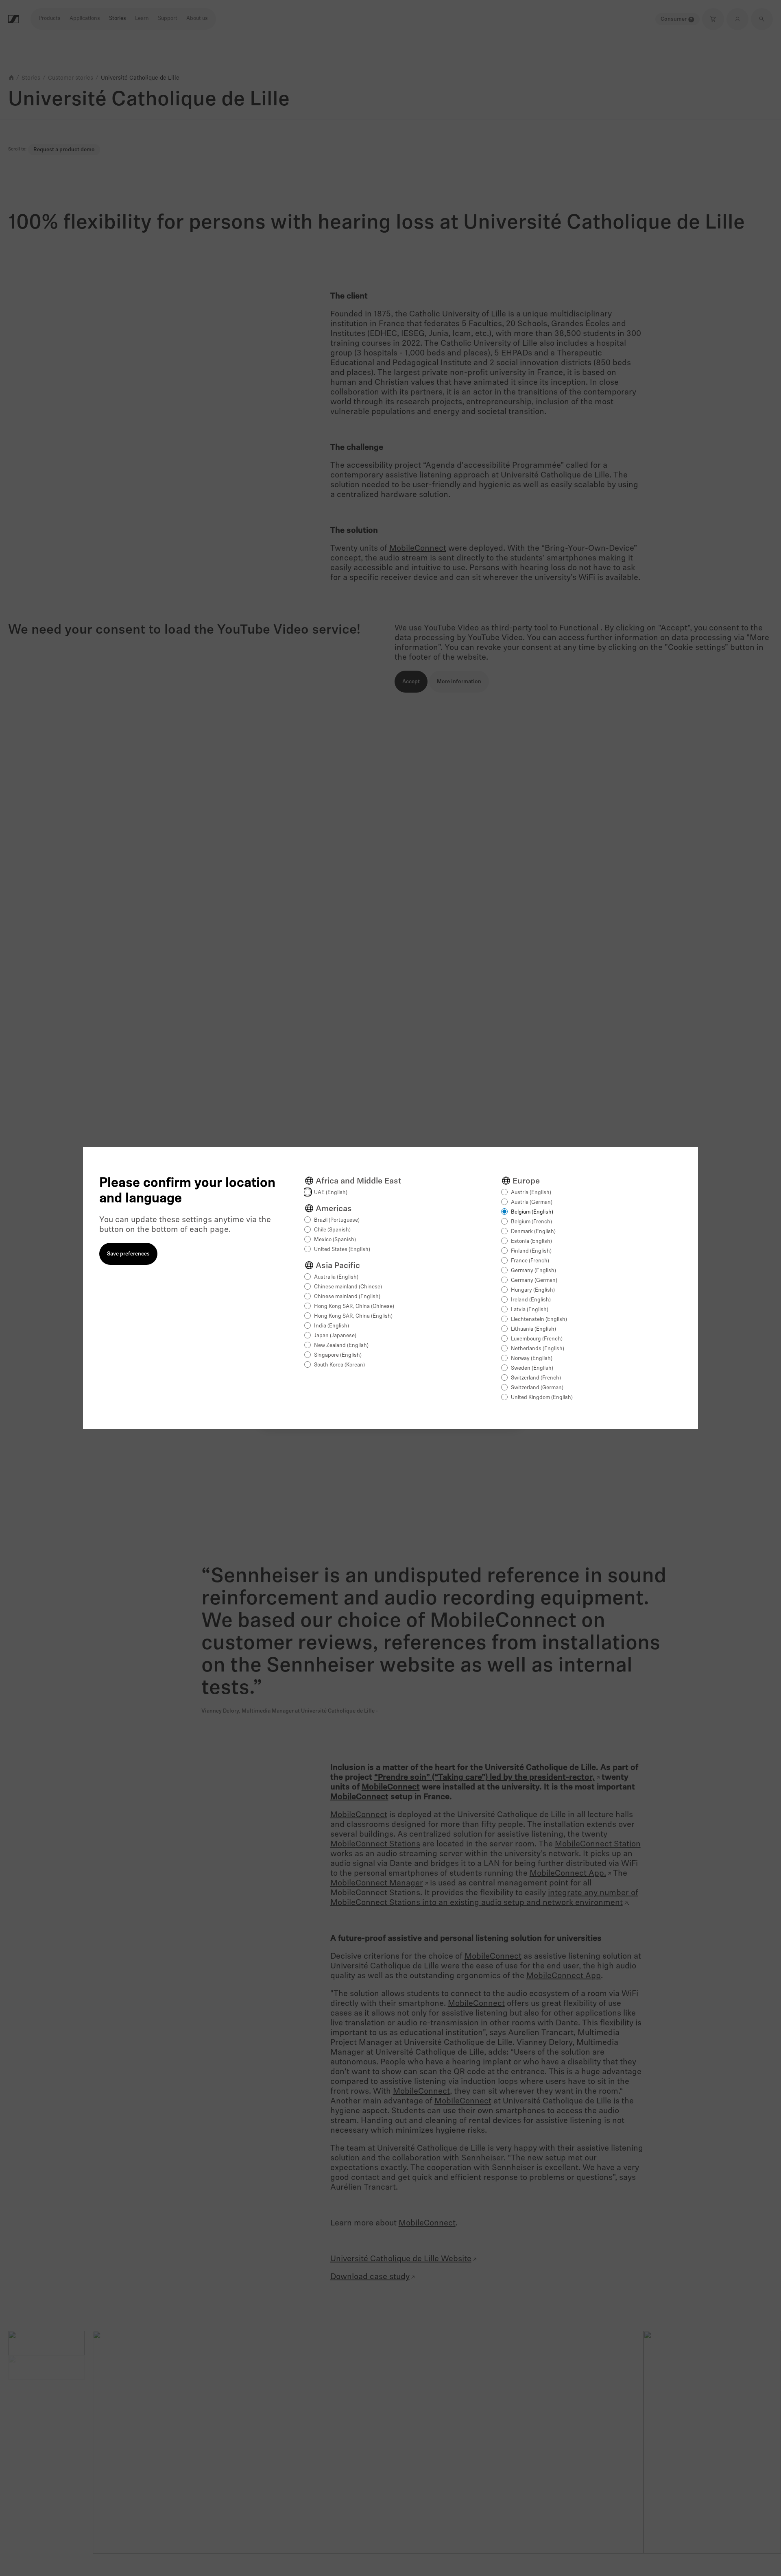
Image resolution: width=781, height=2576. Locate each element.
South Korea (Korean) (339, 1365)
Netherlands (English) (538, 1349)
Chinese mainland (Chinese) (348, 1287)
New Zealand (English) (341, 1346)
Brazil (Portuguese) (337, 1220)
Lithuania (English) (533, 1329)
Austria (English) (531, 1193)
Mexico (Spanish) (335, 1240)
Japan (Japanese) (335, 1336)
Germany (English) (533, 1271)
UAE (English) (331, 1193)
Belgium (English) (532, 1212)
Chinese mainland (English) (347, 1297)
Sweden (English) (532, 1368)
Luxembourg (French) (537, 1339)
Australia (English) (336, 1277)
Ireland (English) (531, 1300)
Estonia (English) (531, 1241)
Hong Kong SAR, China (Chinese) (354, 1307)
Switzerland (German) (537, 1388)
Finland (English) (531, 1251)
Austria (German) (532, 1202)
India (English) (332, 1326)
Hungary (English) (533, 1290)
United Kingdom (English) (542, 1398)
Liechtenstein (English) (539, 1320)
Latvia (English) (530, 1310)
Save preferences (128, 1254)
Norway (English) (532, 1359)
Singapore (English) (338, 1355)
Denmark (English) (533, 1232)
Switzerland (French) (536, 1378)
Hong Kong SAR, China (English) (353, 1316)
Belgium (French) (531, 1222)
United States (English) (342, 1250)
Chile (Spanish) (332, 1230)
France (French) (530, 1261)
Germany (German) (534, 1280)
